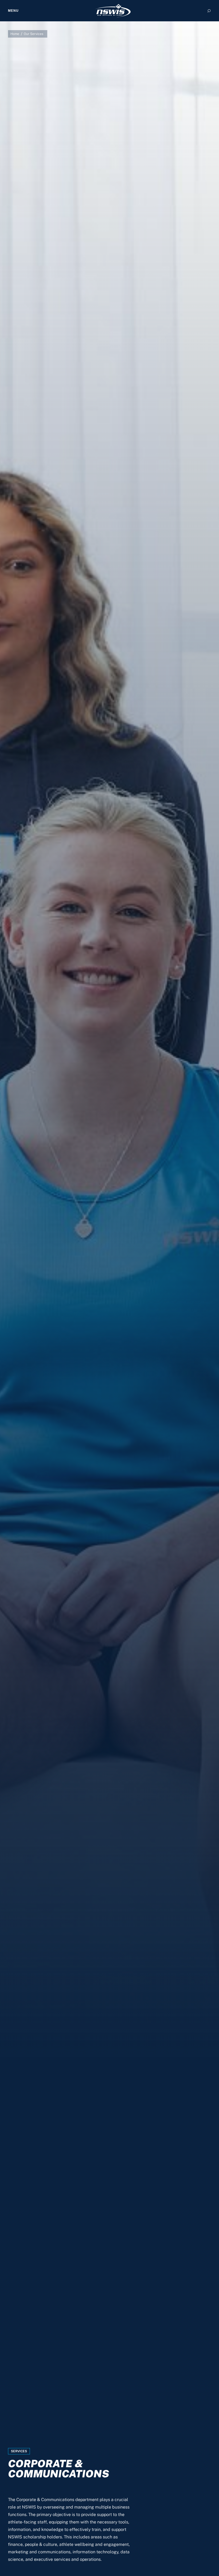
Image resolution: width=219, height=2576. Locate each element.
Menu (13, 11)
